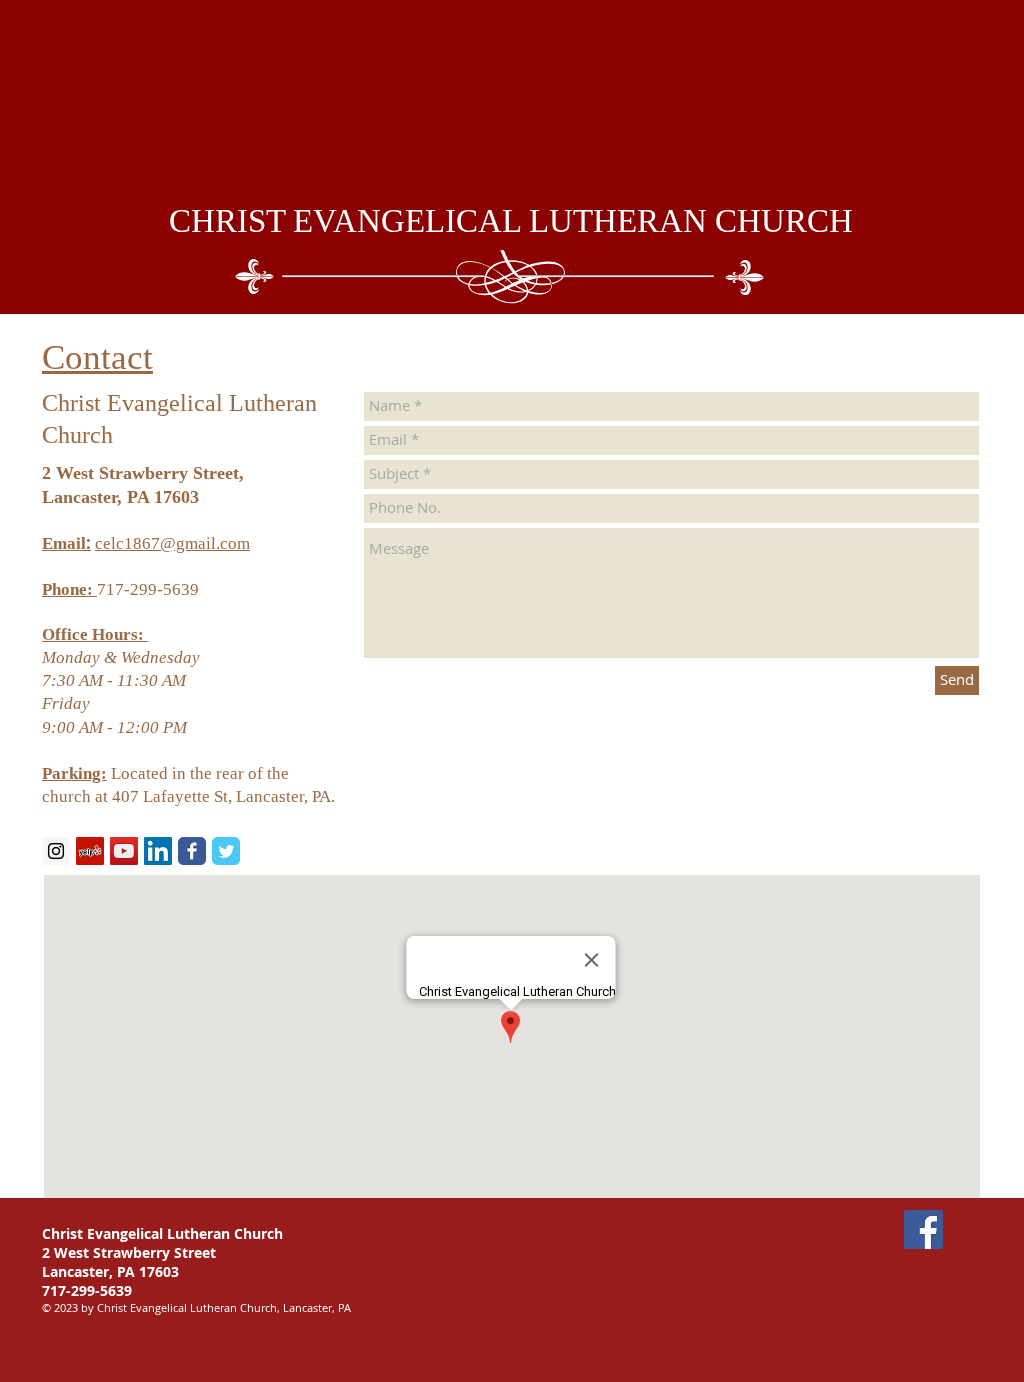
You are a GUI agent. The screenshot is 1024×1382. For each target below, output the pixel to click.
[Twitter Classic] (226, 851)
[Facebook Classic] (192, 851)
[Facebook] (923, 1229)
